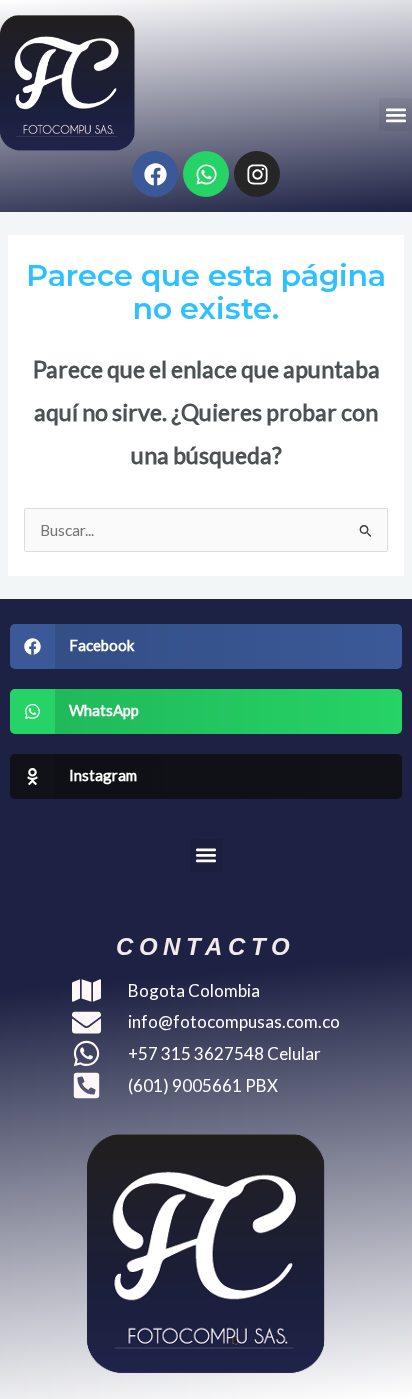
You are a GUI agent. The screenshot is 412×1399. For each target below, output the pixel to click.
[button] (395, 114)
